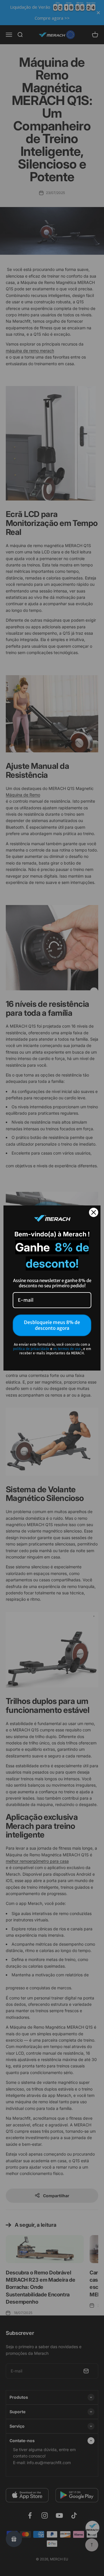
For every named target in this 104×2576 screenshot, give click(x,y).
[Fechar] (94, 1212)
